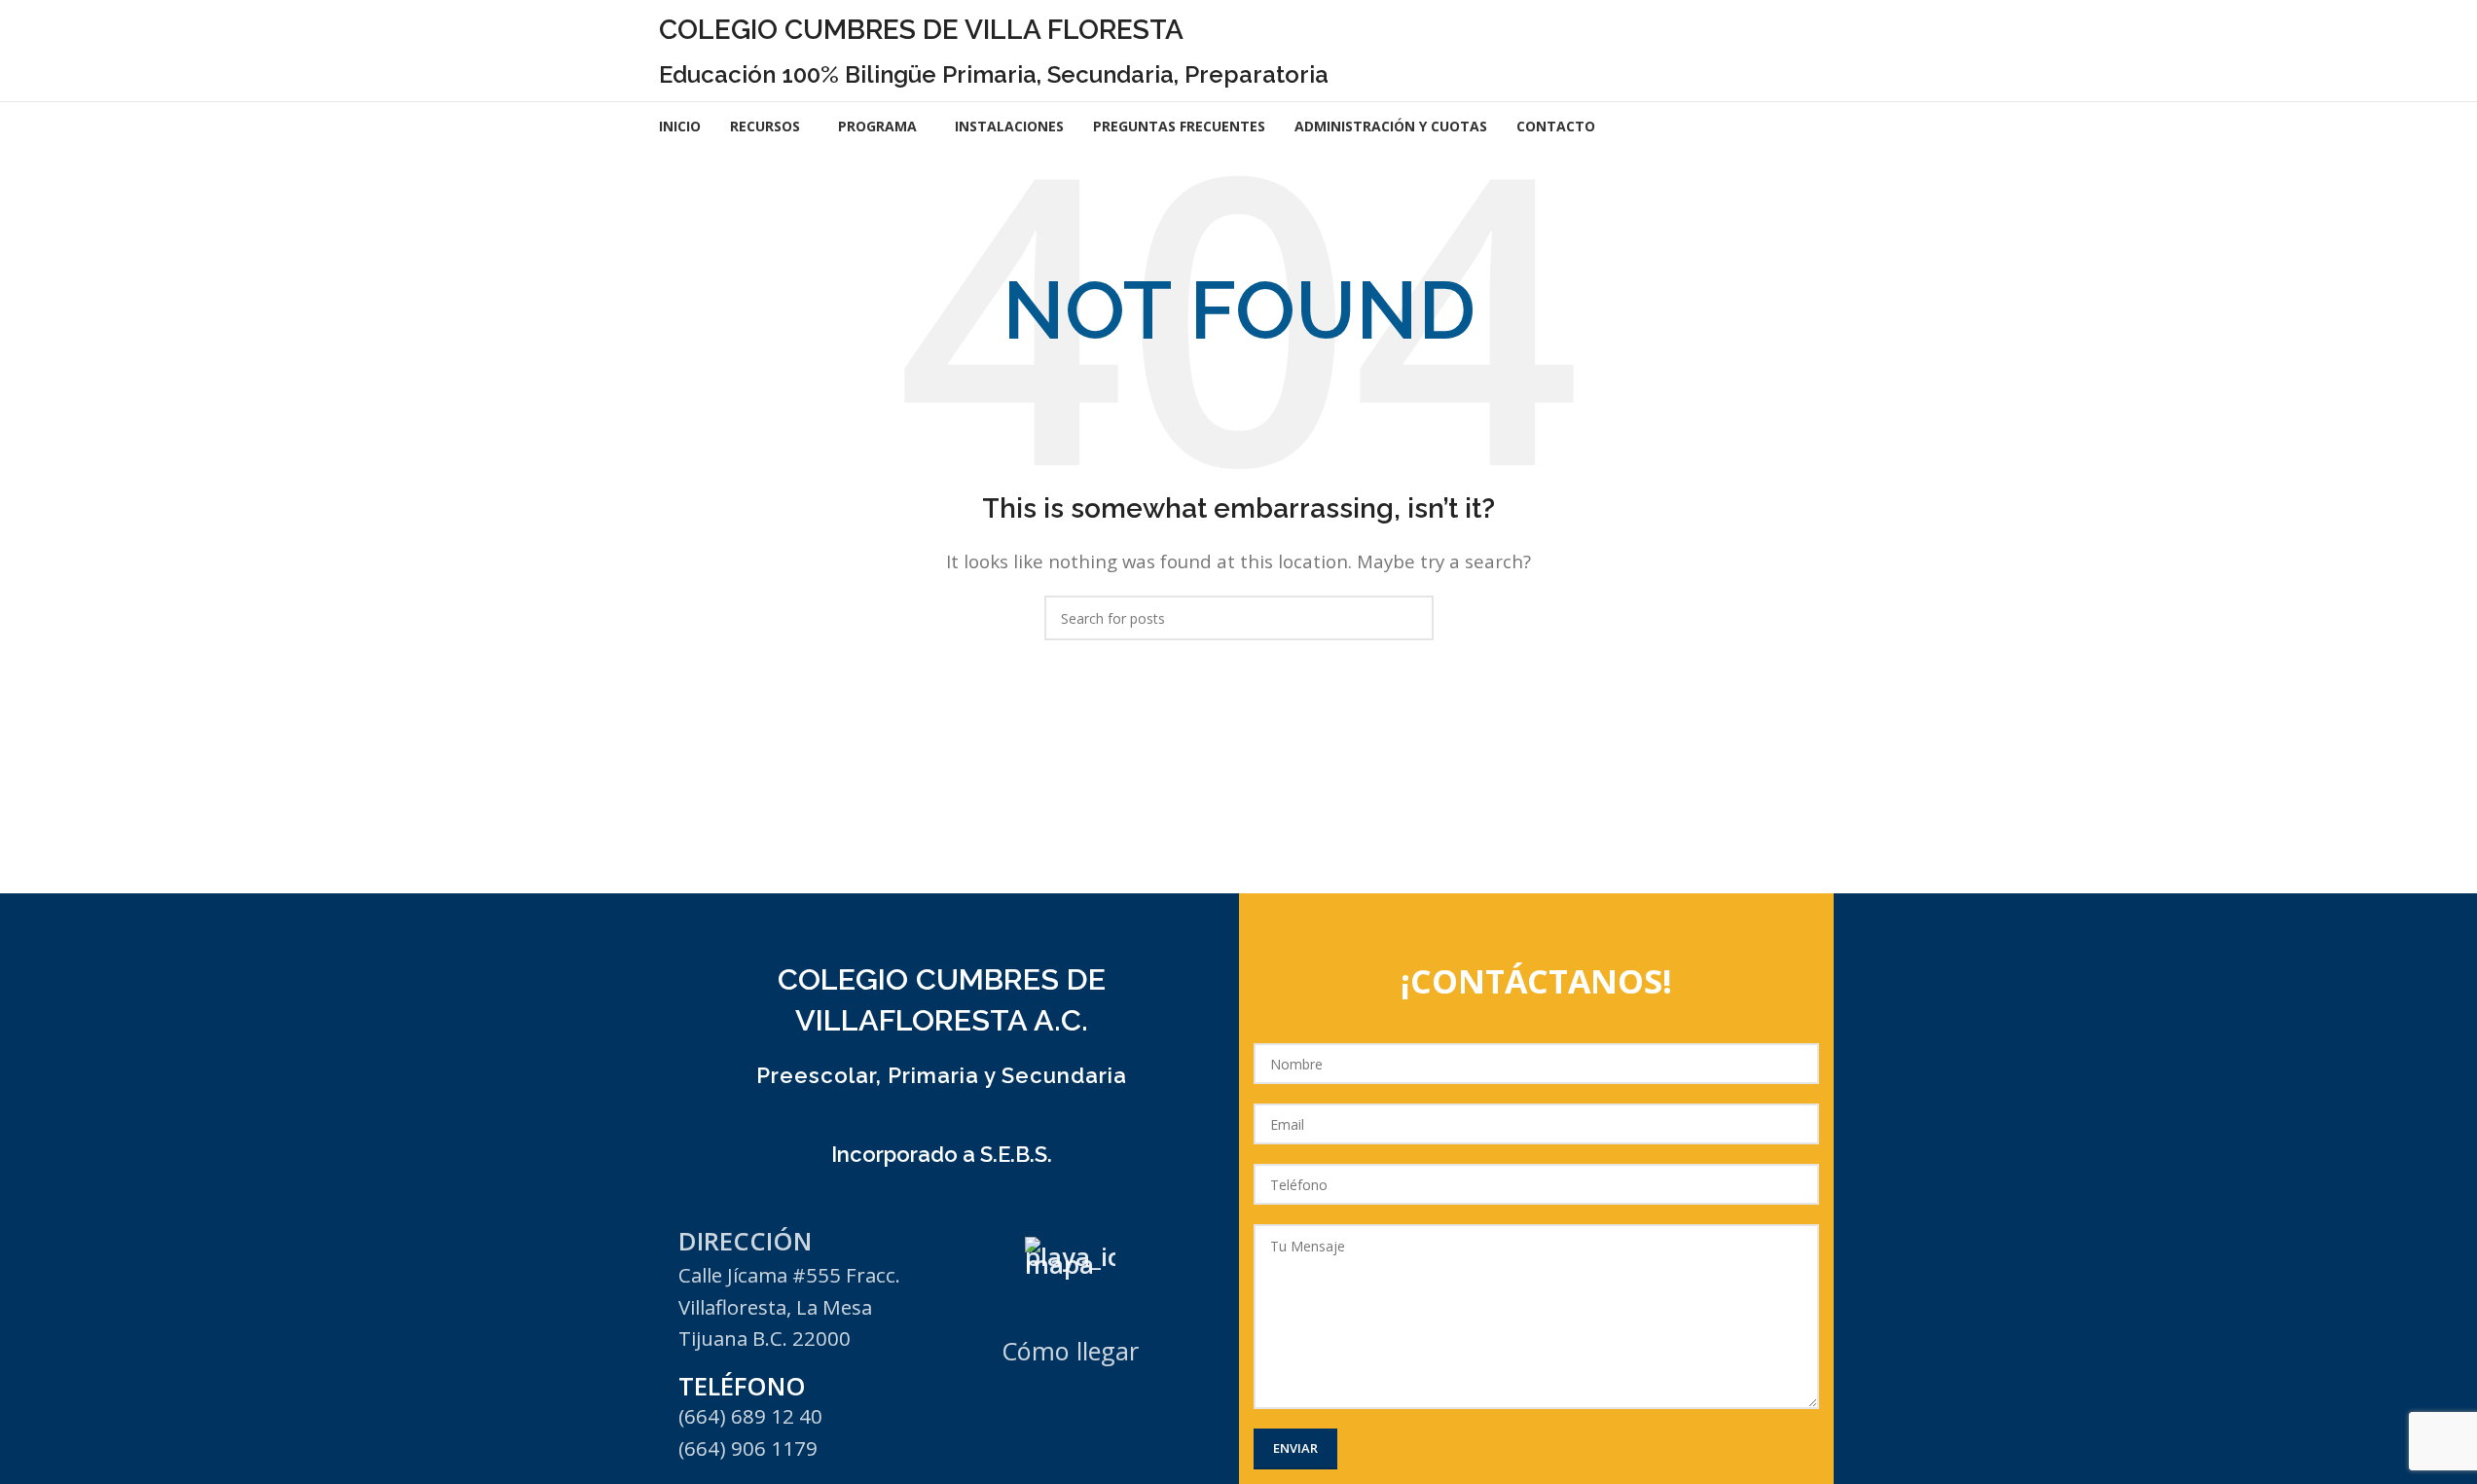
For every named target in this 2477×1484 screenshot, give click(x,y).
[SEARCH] (1411, 618)
